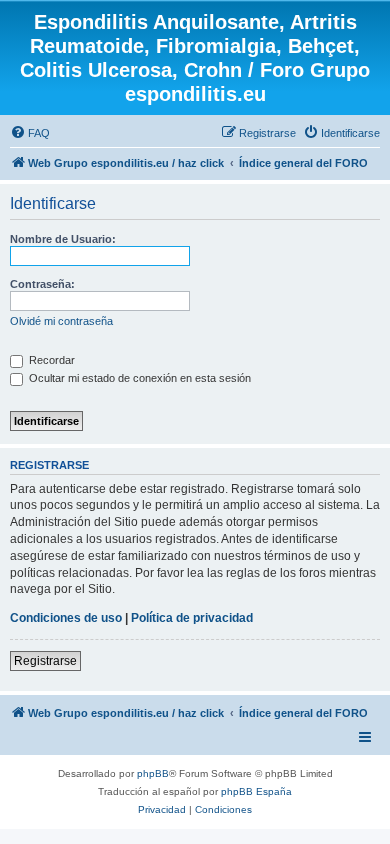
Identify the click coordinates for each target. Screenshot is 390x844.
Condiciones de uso (66, 618)
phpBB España (256, 791)
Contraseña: (42, 284)
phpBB (153, 773)
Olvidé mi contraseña (61, 321)
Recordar (50, 360)
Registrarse (45, 661)
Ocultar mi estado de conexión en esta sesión (138, 378)
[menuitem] (30, 133)
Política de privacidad (192, 618)
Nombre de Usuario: (63, 239)
